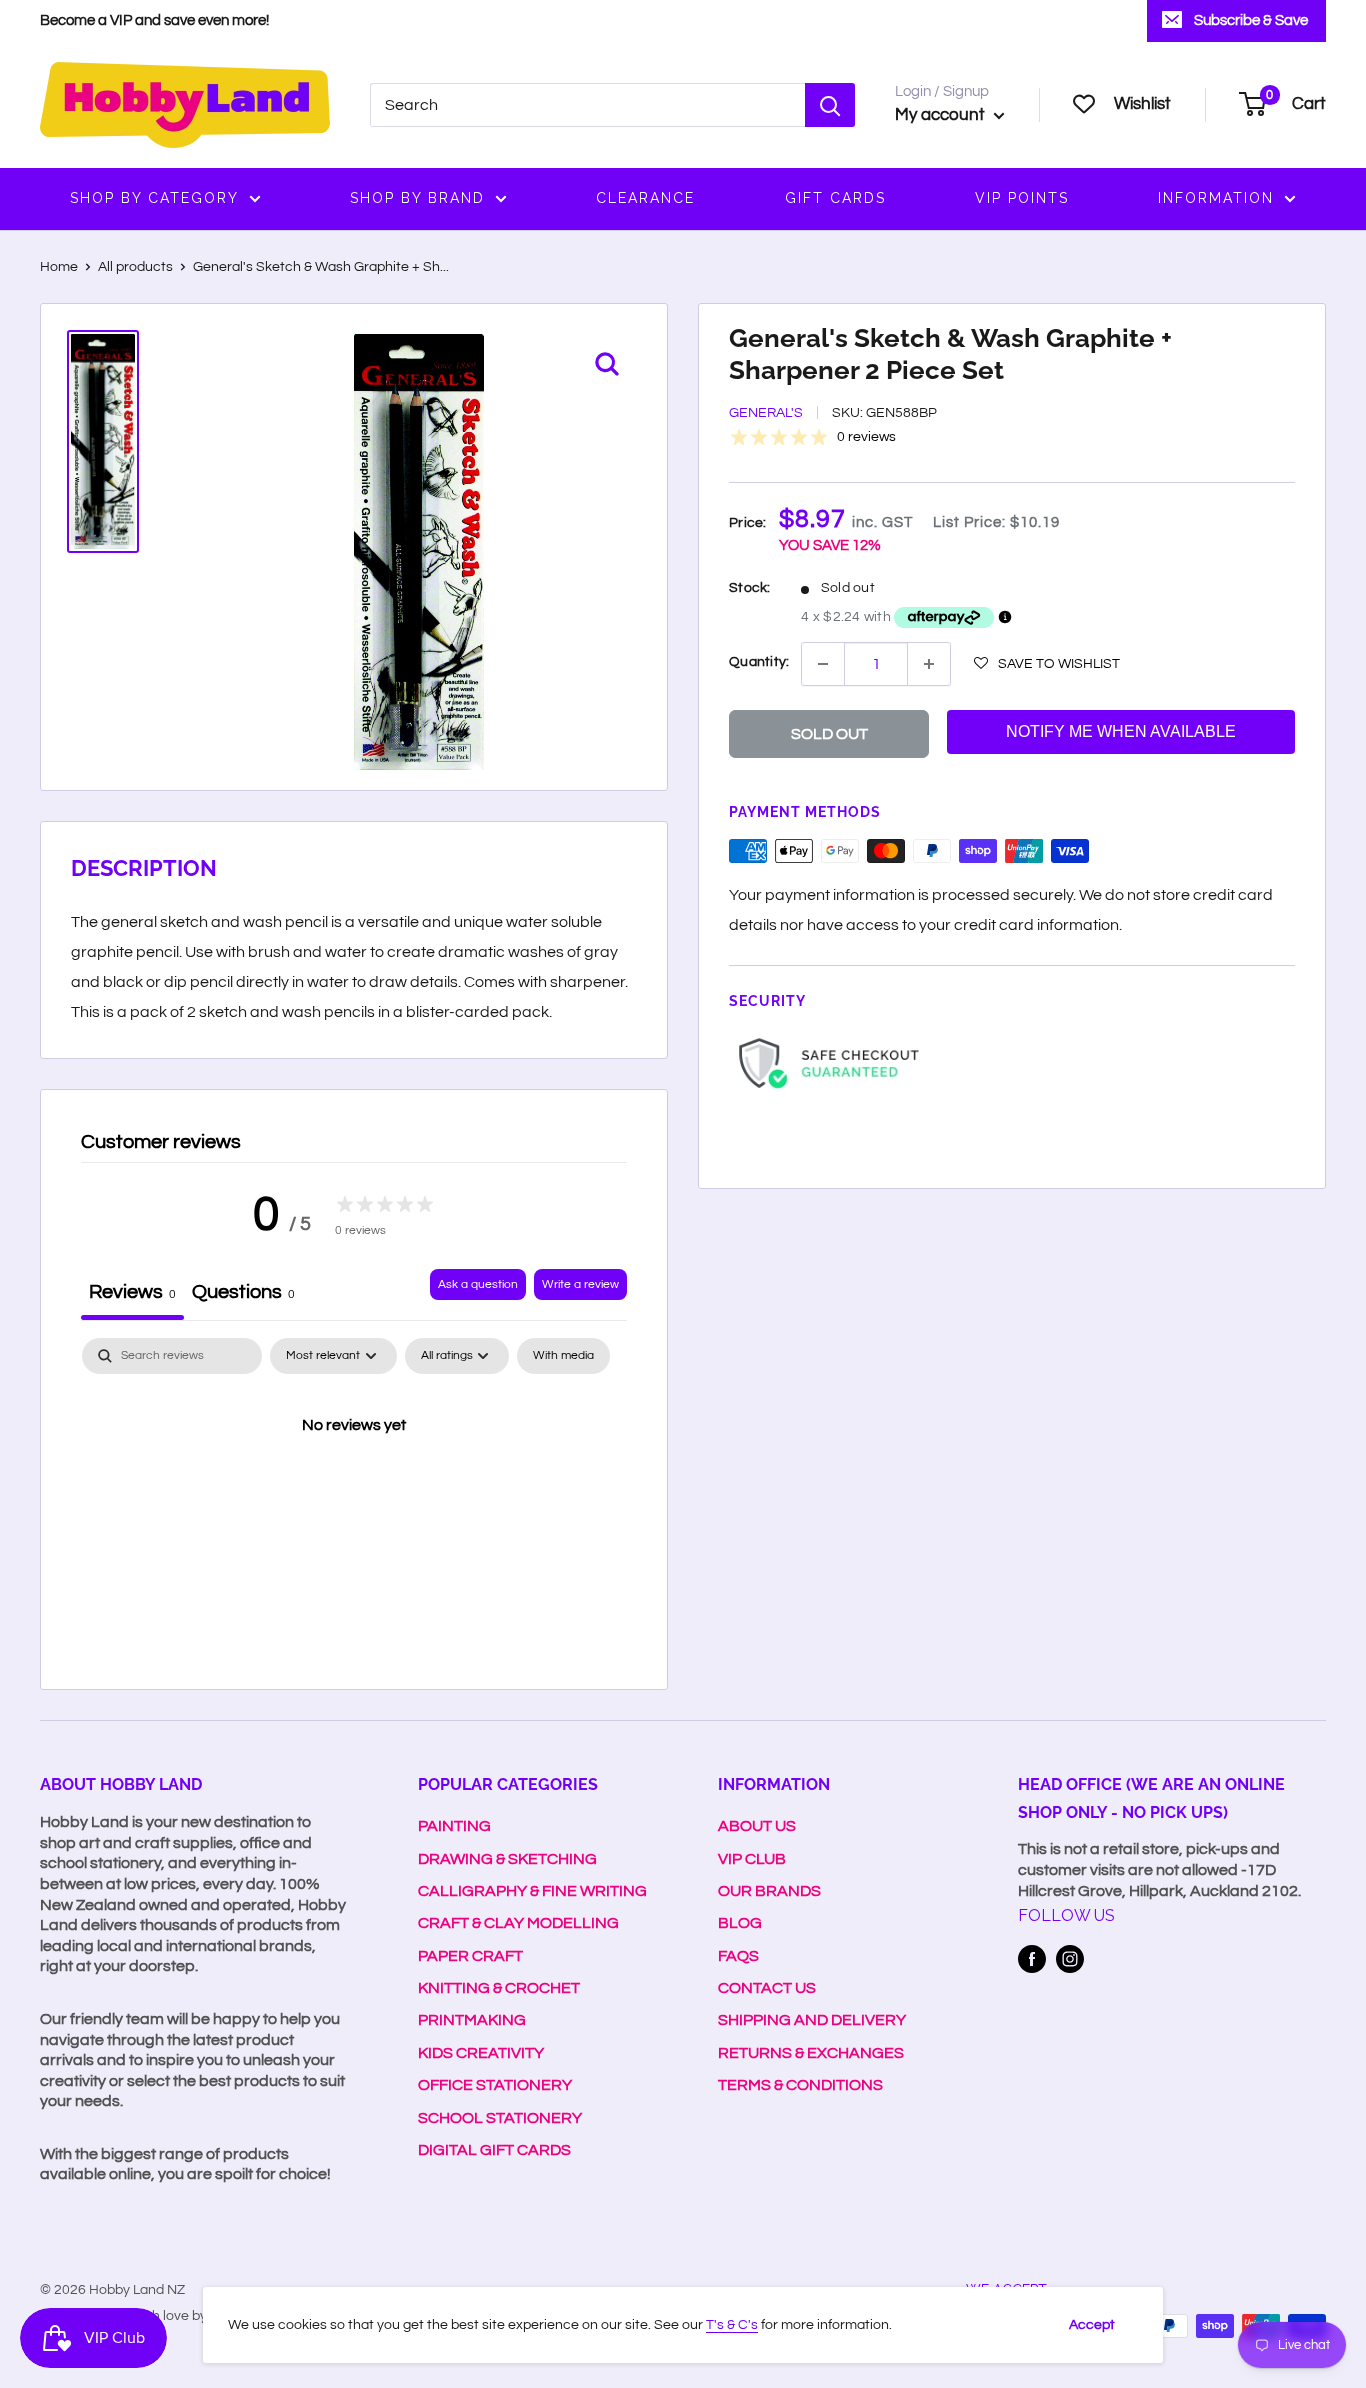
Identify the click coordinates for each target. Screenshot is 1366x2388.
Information (1216, 198)
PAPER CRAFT (470, 1956)
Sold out (829, 734)
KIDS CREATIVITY (481, 2053)
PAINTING (454, 1826)
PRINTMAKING (472, 2020)
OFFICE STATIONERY (495, 2085)
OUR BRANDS (769, 1891)
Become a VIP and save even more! (154, 20)
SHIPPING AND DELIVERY (812, 2020)
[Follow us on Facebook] (1032, 1959)
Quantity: (759, 662)
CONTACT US (767, 1988)
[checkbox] (563, 1356)
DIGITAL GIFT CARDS (494, 2150)
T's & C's (732, 2325)
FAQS (738, 1956)
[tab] (243, 1294)
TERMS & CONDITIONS (800, 2085)
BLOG (740, 1923)
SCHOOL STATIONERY (500, 2118)
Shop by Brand (417, 198)
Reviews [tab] (132, 1292)
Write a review (580, 1284)
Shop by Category (154, 198)
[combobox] (587, 105)
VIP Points (1022, 198)
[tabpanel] (354, 1493)
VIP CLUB (752, 1859)
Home (59, 267)
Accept (1092, 2325)
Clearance (645, 198)
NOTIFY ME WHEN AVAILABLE (1121, 731)
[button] (1047, 663)
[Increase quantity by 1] (929, 664)
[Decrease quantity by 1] (823, 664)
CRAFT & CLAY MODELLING (518, 1923)
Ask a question (478, 1284)
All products (135, 267)
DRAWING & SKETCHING (507, 1859)
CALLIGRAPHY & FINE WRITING (532, 1891)
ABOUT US (757, 1826)
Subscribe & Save (1251, 20)
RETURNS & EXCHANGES (811, 2053)
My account (942, 115)
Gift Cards (835, 198)
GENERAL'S (766, 413)
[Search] (830, 105)
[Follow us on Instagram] (1070, 1959)
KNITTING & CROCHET (499, 1988)
